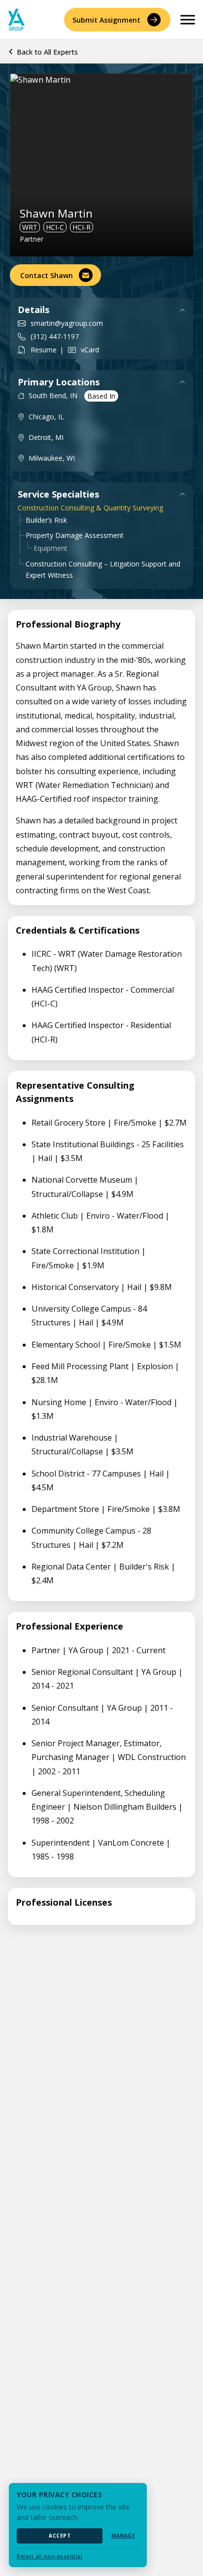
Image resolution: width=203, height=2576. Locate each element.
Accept (60, 2536)
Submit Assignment (106, 20)
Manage (123, 2536)
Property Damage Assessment (75, 535)
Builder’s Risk (46, 520)
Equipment (51, 548)
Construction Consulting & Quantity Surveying (90, 508)
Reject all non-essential (50, 2556)
